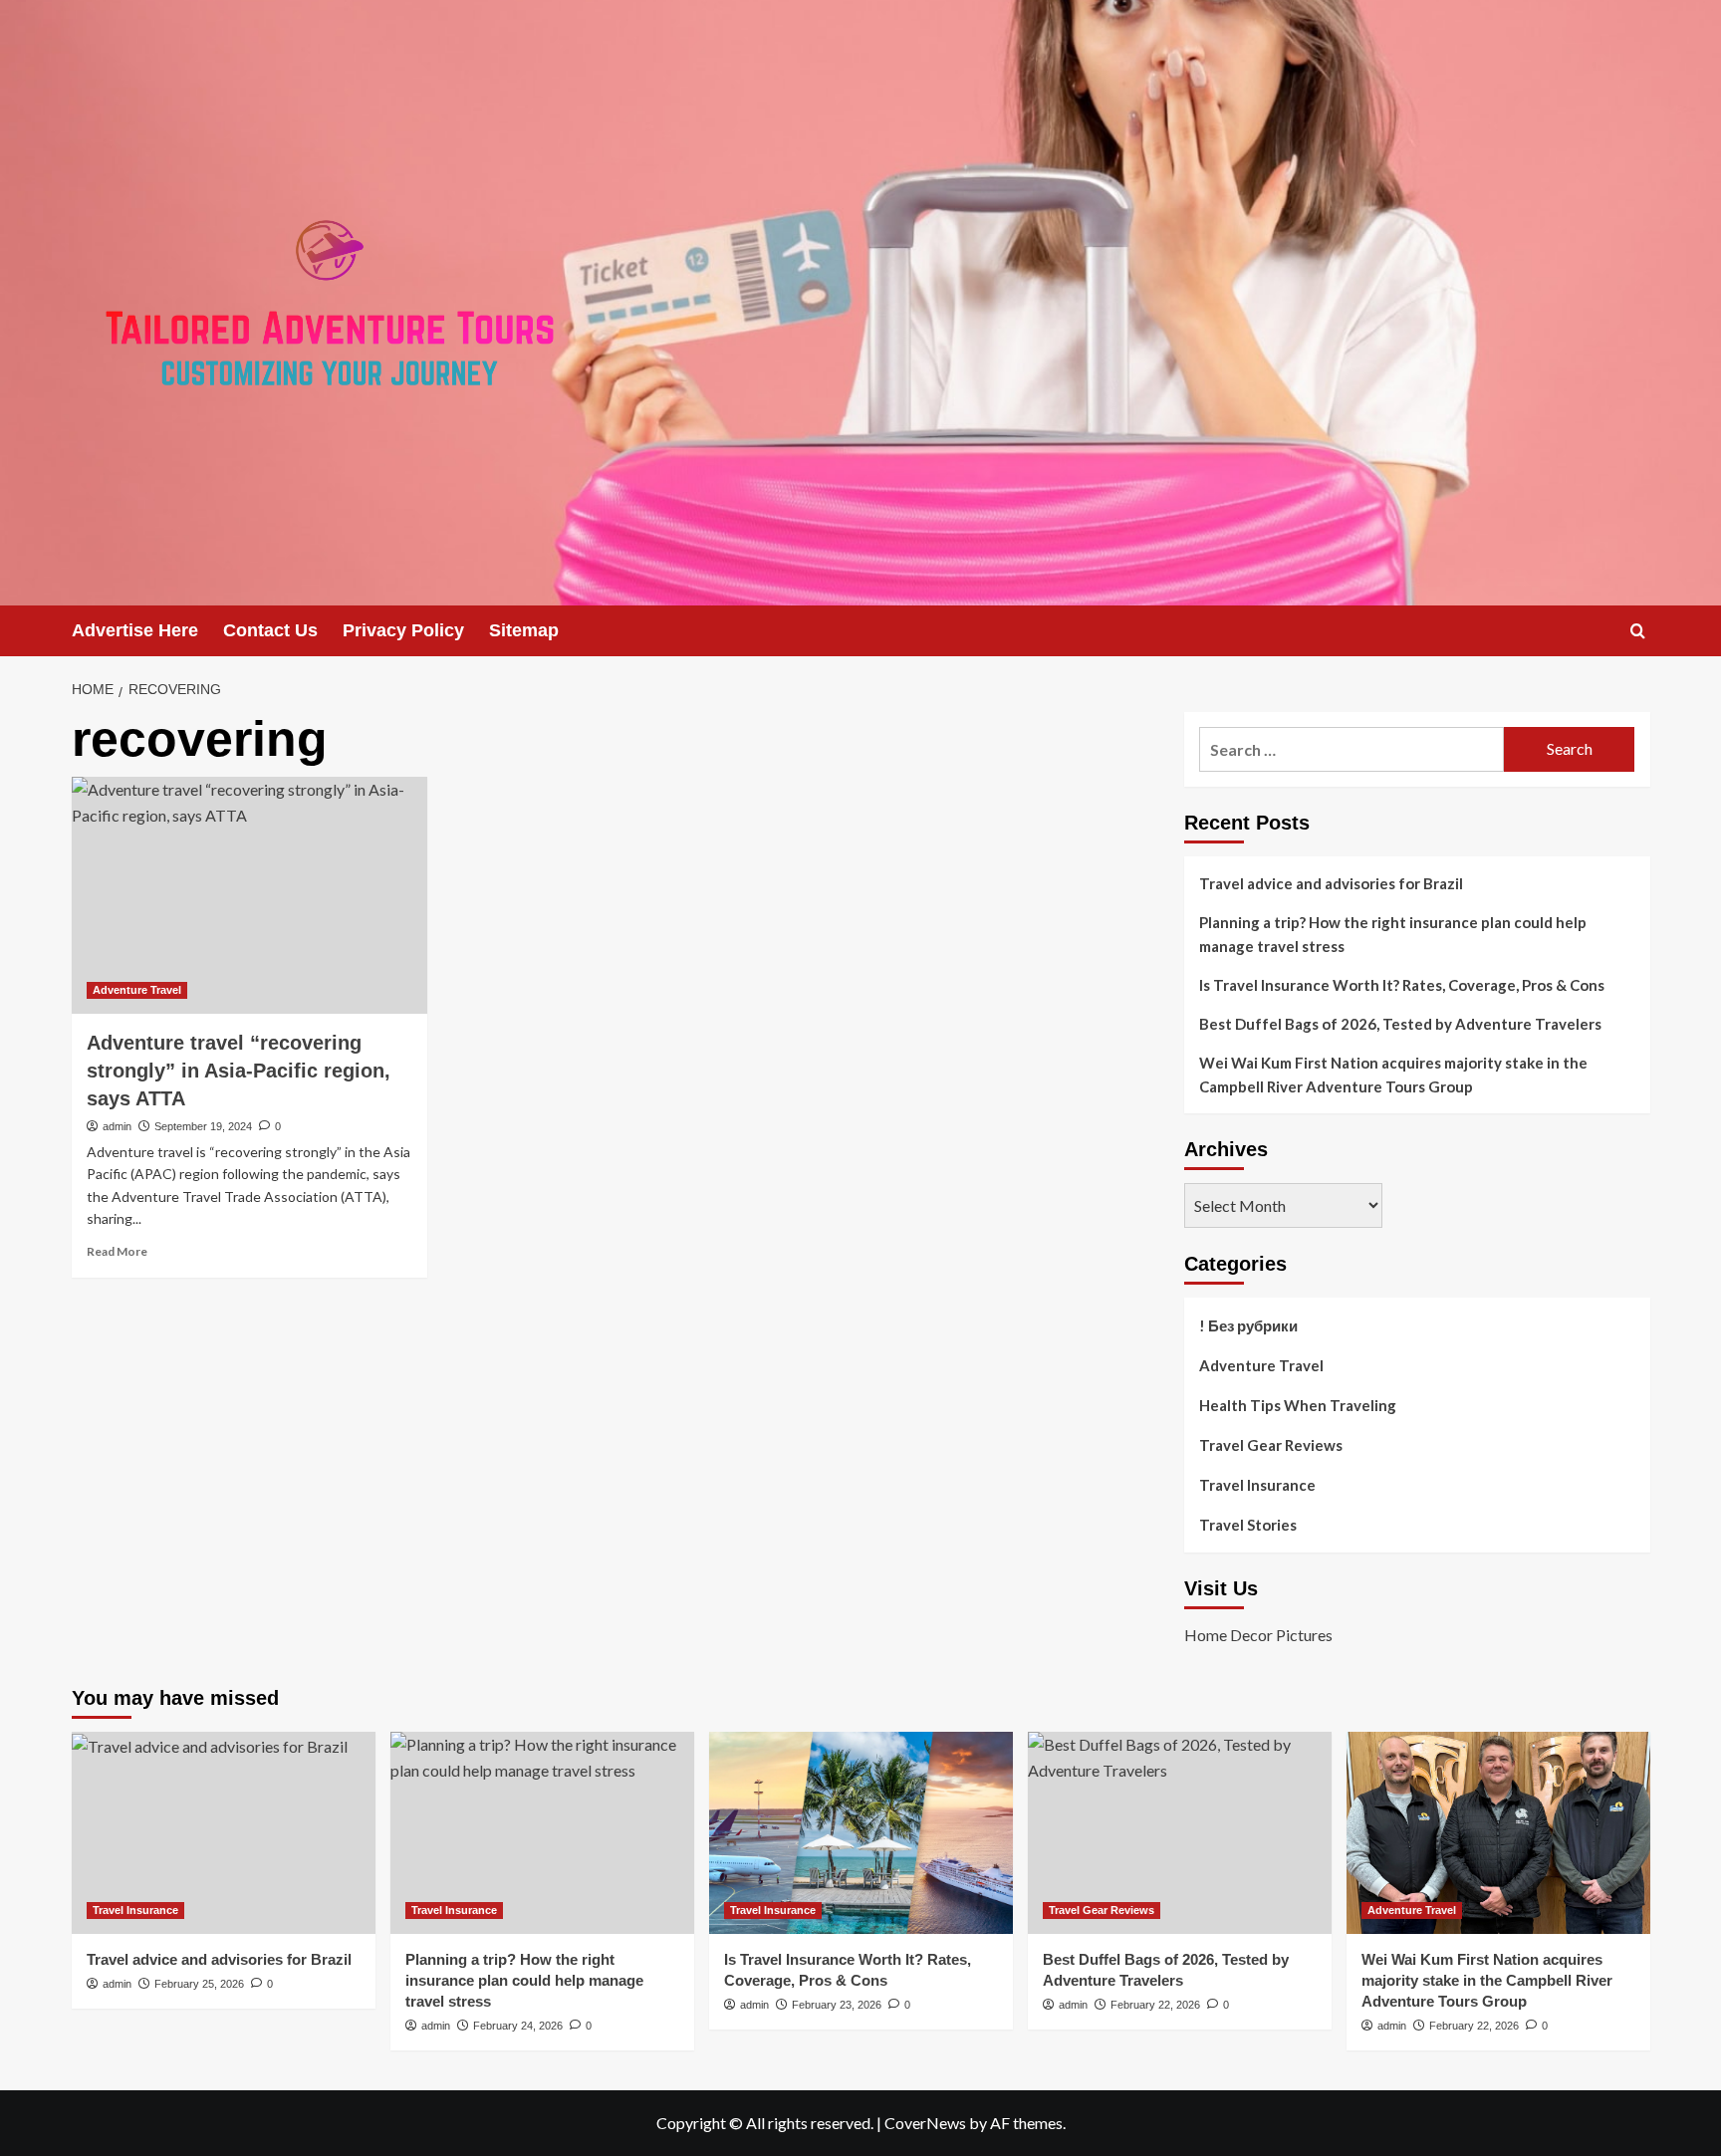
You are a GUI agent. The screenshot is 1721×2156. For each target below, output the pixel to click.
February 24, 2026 (518, 2026)
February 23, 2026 (837, 2005)
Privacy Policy (403, 630)
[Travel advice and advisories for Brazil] (224, 1833)
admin (117, 1126)
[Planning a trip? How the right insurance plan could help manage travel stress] (542, 1833)
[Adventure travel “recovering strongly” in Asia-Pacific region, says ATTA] (249, 895)
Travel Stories (1248, 1525)
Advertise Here (135, 630)
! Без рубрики (1248, 1325)
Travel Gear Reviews (1271, 1445)
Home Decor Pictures (1258, 1635)
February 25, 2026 (199, 1984)
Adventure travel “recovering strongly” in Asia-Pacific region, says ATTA (239, 1071)
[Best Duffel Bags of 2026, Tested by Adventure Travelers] (1180, 1833)
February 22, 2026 (1155, 2005)
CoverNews (925, 2123)
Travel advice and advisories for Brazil (1331, 883)
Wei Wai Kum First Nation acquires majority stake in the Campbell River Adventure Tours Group (1393, 1075)
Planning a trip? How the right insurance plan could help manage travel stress (1393, 934)
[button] (1638, 631)
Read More (117, 1251)
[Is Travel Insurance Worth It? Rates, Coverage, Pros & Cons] (861, 1833)
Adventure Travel (137, 990)
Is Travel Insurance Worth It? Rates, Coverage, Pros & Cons (1402, 985)
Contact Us (270, 630)
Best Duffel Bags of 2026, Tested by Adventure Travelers (1400, 1024)
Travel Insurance (1257, 1485)
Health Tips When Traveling (1298, 1405)
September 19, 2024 (203, 1126)
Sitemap (524, 630)
